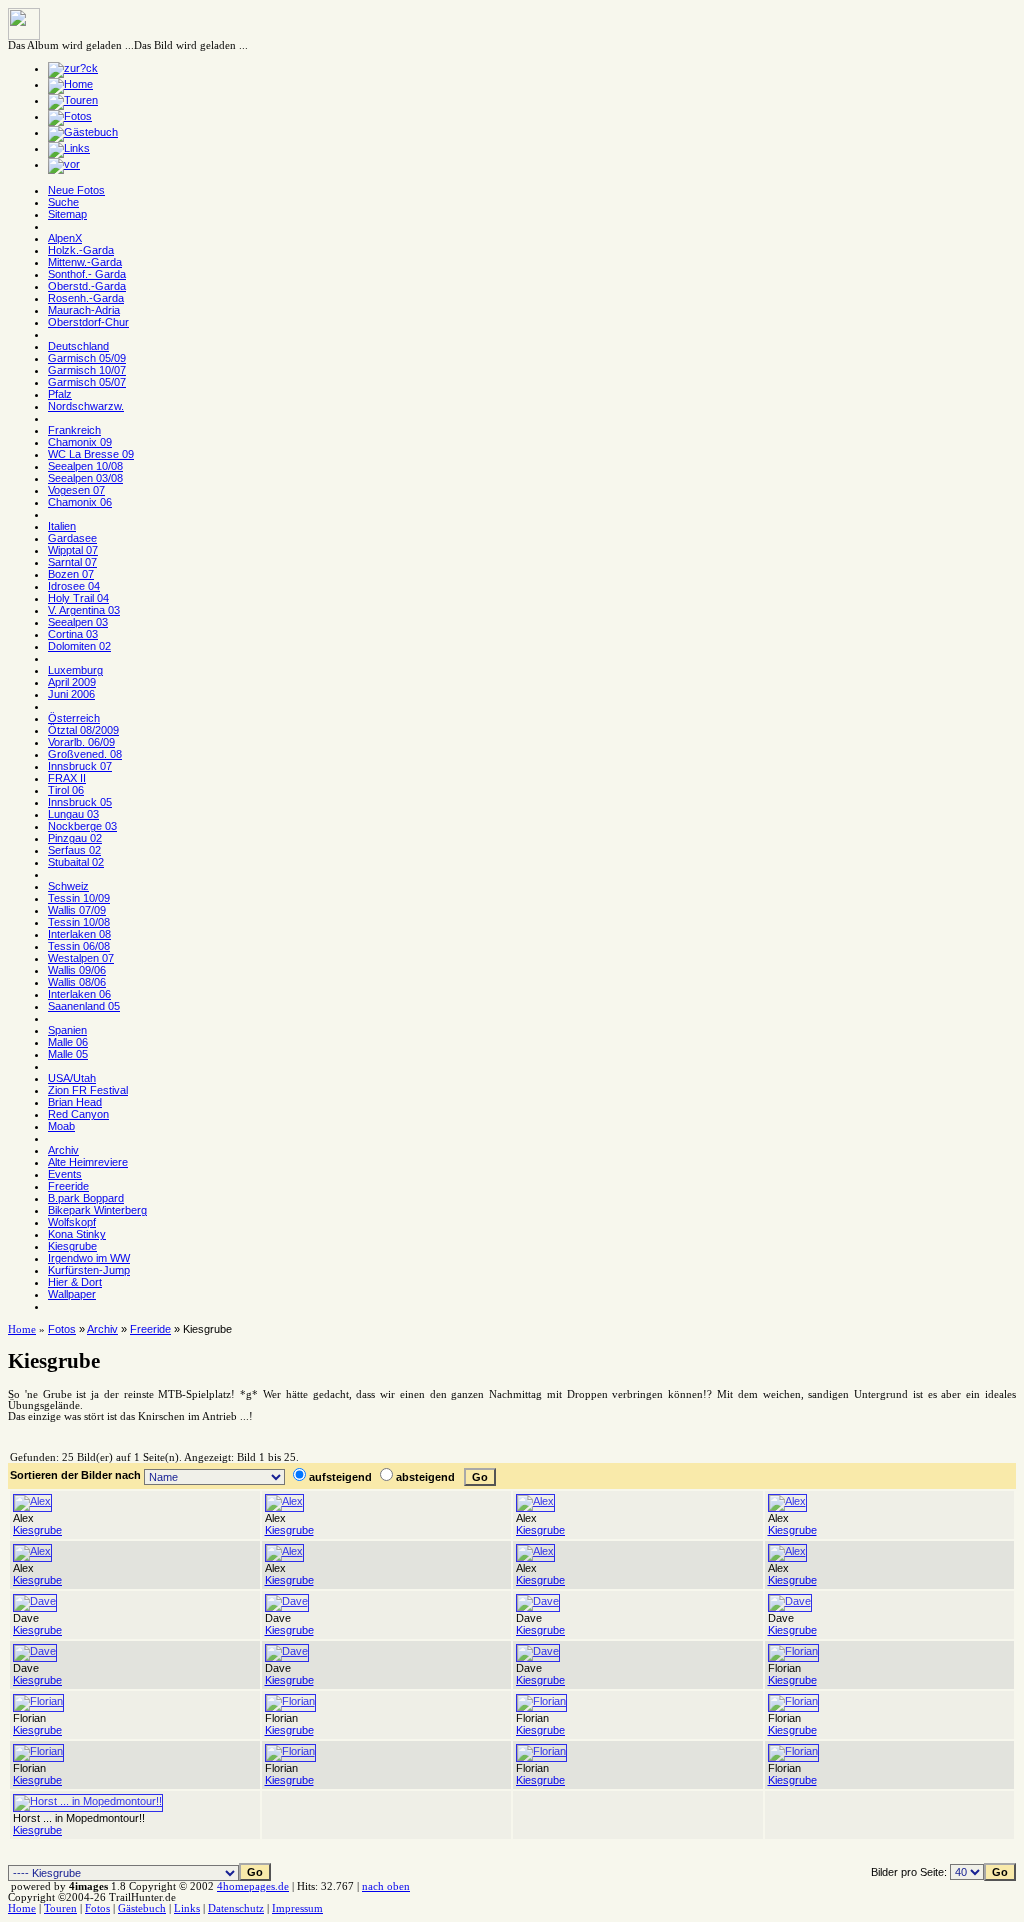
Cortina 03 (73, 634)
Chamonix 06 (80, 502)
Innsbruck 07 (80, 766)
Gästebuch (142, 1908)
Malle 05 (68, 1054)
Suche (63, 202)
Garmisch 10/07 (87, 370)
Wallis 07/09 (77, 910)
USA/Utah (72, 1078)
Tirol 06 (66, 790)
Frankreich (74, 430)
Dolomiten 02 (79, 646)
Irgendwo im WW (89, 1258)
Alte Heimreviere (88, 1162)
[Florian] (793, 1651)
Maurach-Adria (84, 310)
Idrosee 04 (74, 586)
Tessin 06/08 (79, 946)
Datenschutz (236, 1908)
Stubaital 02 (76, 862)
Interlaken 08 (79, 934)
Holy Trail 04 (78, 598)
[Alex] (32, 1501)
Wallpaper (72, 1294)
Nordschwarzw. (86, 406)
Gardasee (72, 538)
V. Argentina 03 (84, 610)
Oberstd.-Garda (87, 286)
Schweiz (68, 886)
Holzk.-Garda (81, 250)
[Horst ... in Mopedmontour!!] (88, 1801)
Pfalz (60, 394)
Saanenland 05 (84, 1006)
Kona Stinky (77, 1234)
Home (22, 1329)
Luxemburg (75, 670)
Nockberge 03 (82, 826)
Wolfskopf (72, 1222)
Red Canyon (78, 1114)
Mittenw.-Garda (85, 262)
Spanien (67, 1030)
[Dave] (35, 1601)
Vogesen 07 (76, 490)
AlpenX (65, 238)
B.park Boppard (86, 1198)
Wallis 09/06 (77, 970)
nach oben (386, 1886)
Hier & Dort (75, 1282)
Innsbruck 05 (80, 802)
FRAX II (67, 778)
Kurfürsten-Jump (89, 1270)
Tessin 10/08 (79, 922)
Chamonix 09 (80, 442)
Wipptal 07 (73, 550)
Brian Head (75, 1102)
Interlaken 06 (79, 994)
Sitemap (67, 214)
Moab (61, 1126)
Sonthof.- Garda (87, 274)
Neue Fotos (76, 190)
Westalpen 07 (81, 958)
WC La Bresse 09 (91, 454)
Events (65, 1174)
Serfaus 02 (74, 850)
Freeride (68, 1186)
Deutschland (78, 346)
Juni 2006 (71, 694)
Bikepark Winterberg (97, 1210)
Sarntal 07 (72, 562)
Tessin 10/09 (79, 898)
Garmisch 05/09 (87, 358)
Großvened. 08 (85, 754)
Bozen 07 (71, 574)
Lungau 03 (73, 814)
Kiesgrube (72, 1246)
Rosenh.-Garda (86, 298)
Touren (60, 1908)
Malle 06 (68, 1042)
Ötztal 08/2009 (83, 730)
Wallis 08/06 (77, 982)
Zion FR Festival (88, 1090)
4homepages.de (253, 1886)
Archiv (63, 1150)
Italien (62, 526)
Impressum (297, 1908)
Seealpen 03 (78, 622)
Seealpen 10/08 (85, 466)
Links (187, 1908)
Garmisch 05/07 (87, 382)
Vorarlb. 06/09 (81, 742)
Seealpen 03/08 (85, 478)
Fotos (62, 1329)
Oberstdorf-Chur (88, 322)
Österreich (74, 718)
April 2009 (72, 682)
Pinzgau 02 (75, 838)
